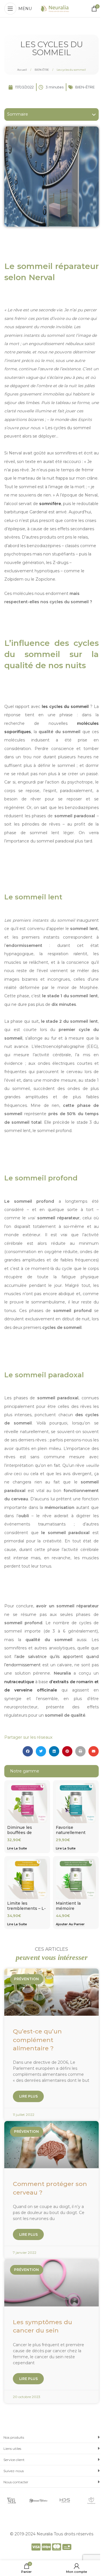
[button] (94, 114)
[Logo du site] (55, 8)
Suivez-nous (14, 2471)
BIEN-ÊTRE (42, 70)
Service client (14, 2460)
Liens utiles (12, 2449)
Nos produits (14, 2437)
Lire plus (28, 2096)
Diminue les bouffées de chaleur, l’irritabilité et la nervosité (27, 1835)
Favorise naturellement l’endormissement (75, 1832)
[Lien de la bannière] (12, 2501)
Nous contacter (16, 2482)
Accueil (22, 70)
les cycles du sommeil (65, 707)
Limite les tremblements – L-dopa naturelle (26, 1908)
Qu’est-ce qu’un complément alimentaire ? (37, 2040)
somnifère (50, 504)
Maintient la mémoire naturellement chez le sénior (71, 1911)
